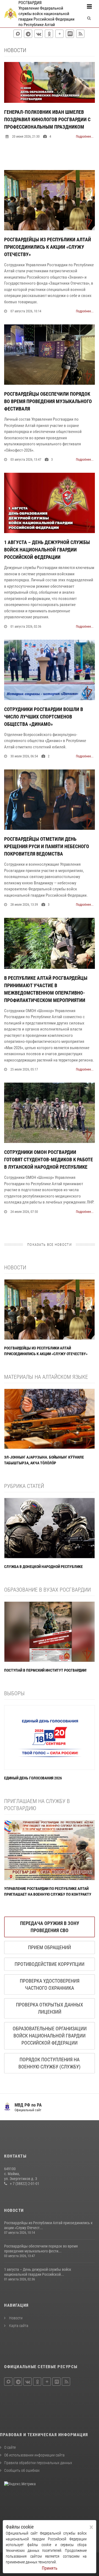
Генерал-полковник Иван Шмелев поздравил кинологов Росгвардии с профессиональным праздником (47, 119)
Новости (15, 1267)
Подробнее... (85, 137)
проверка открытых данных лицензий (50, 2008)
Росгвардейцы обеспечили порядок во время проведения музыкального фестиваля (48, 401)
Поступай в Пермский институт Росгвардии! (45, 1670)
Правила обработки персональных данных (38, 2463)
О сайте (10, 2447)
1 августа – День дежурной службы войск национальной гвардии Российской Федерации (47, 550)
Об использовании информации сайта (34, 2455)
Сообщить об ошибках (22, 2470)
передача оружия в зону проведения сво (50, 1927)
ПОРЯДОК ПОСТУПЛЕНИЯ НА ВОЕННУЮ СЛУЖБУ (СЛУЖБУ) (50, 2063)
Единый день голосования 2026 (33, 1778)
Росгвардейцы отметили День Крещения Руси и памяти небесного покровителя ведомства (47, 846)
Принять (50, 2568)
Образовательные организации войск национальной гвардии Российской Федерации (50, 2036)
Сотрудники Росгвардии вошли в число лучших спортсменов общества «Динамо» (44, 717)
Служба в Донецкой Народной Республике (43, 1567)
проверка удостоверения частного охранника (50, 1984)
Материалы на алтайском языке (46, 1377)
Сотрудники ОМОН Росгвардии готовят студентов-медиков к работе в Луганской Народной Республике (49, 1160)
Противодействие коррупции (50, 1964)
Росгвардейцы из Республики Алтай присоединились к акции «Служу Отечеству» (48, 247)
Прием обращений (50, 1947)
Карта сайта (18, 2326)
